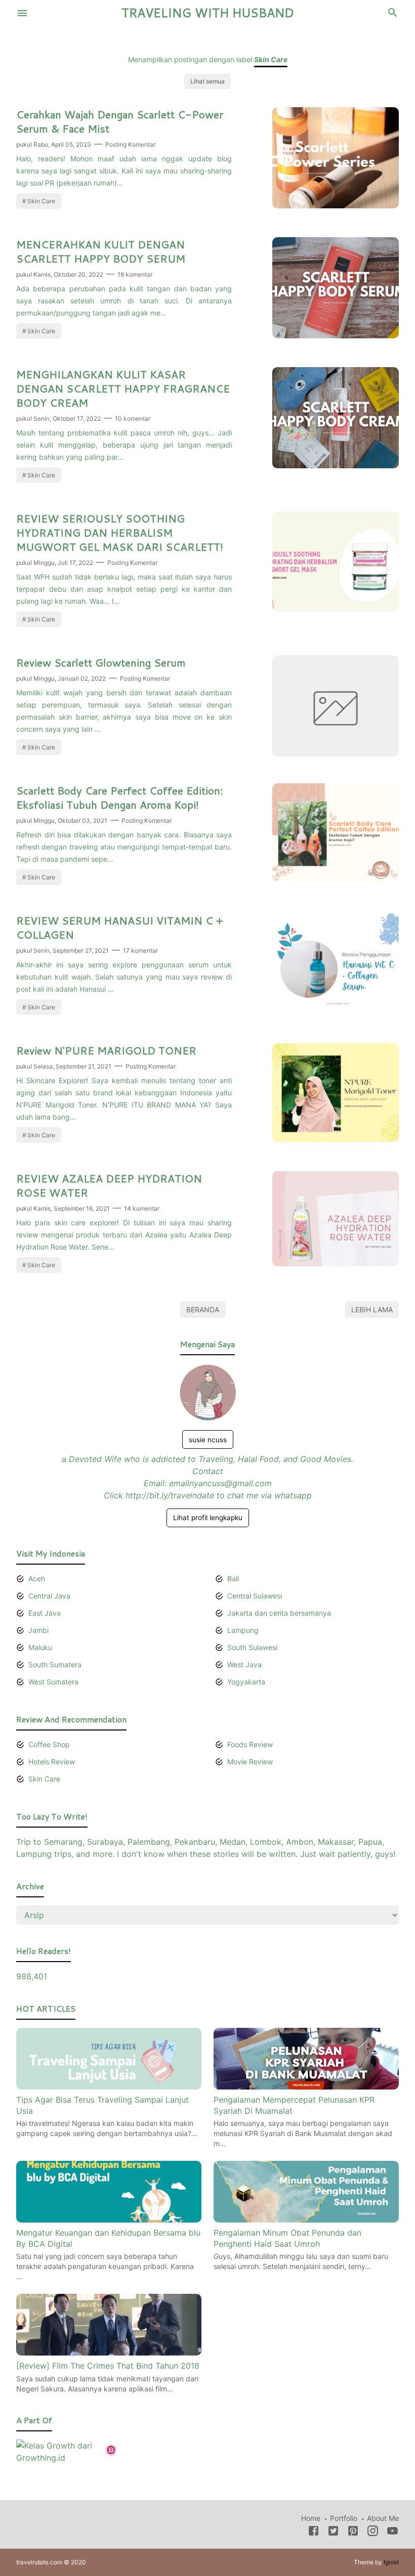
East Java (45, 1613)
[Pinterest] (353, 2533)
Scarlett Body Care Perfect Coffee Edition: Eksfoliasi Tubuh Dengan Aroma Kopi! (119, 797)
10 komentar (133, 418)
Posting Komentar (130, 144)
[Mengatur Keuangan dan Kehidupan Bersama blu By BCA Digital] (109, 2219)
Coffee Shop (49, 1744)
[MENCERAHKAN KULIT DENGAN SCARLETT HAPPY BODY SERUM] (336, 335)
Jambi (38, 1630)
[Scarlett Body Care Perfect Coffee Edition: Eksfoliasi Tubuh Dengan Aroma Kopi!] (336, 879)
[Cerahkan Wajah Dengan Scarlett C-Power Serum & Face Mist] (336, 205)
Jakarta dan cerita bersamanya (279, 1613)
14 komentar (142, 1208)
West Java (244, 1664)
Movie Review (250, 1762)
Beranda (203, 1309)
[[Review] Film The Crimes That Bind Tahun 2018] (109, 2352)
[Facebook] (314, 2533)
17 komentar (140, 950)
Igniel (391, 2562)
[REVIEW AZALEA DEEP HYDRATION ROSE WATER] (336, 1263)
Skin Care (41, 201)
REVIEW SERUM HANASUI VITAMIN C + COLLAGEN (120, 927)
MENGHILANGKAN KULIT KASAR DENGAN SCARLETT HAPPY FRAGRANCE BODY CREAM (123, 388)
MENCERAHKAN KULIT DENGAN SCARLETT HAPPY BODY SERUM (101, 251)
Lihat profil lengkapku (208, 1518)
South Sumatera (55, 1664)
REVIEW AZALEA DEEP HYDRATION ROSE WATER (109, 1185)
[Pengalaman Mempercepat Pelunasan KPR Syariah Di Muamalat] (306, 2086)
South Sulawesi (252, 1647)
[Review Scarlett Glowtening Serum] (336, 753)
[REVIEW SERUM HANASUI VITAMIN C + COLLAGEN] (336, 1009)
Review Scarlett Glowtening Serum (101, 662)
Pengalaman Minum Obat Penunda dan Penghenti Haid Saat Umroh (287, 2238)
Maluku (40, 1647)
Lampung (243, 1630)
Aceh (37, 1579)
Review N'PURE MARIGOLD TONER (106, 1050)
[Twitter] (333, 2533)
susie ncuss (208, 1440)
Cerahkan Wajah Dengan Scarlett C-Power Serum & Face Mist (120, 121)
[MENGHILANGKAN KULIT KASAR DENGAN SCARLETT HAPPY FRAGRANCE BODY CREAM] (336, 465)
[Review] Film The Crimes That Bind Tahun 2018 (108, 2366)
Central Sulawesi (255, 1596)
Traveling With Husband (208, 13)
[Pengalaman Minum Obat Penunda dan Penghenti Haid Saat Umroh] (306, 2219)
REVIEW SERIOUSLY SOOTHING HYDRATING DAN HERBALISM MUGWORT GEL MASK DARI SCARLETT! (120, 532)
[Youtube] (392, 2533)
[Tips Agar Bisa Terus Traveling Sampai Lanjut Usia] (109, 2086)
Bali (233, 1579)
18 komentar (135, 274)
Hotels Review (52, 1762)
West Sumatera (53, 1682)
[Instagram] (373, 2533)
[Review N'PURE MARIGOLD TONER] (336, 1139)
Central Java (49, 1596)
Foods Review (250, 1744)
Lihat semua (207, 81)
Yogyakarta (246, 1682)
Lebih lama (372, 1309)
